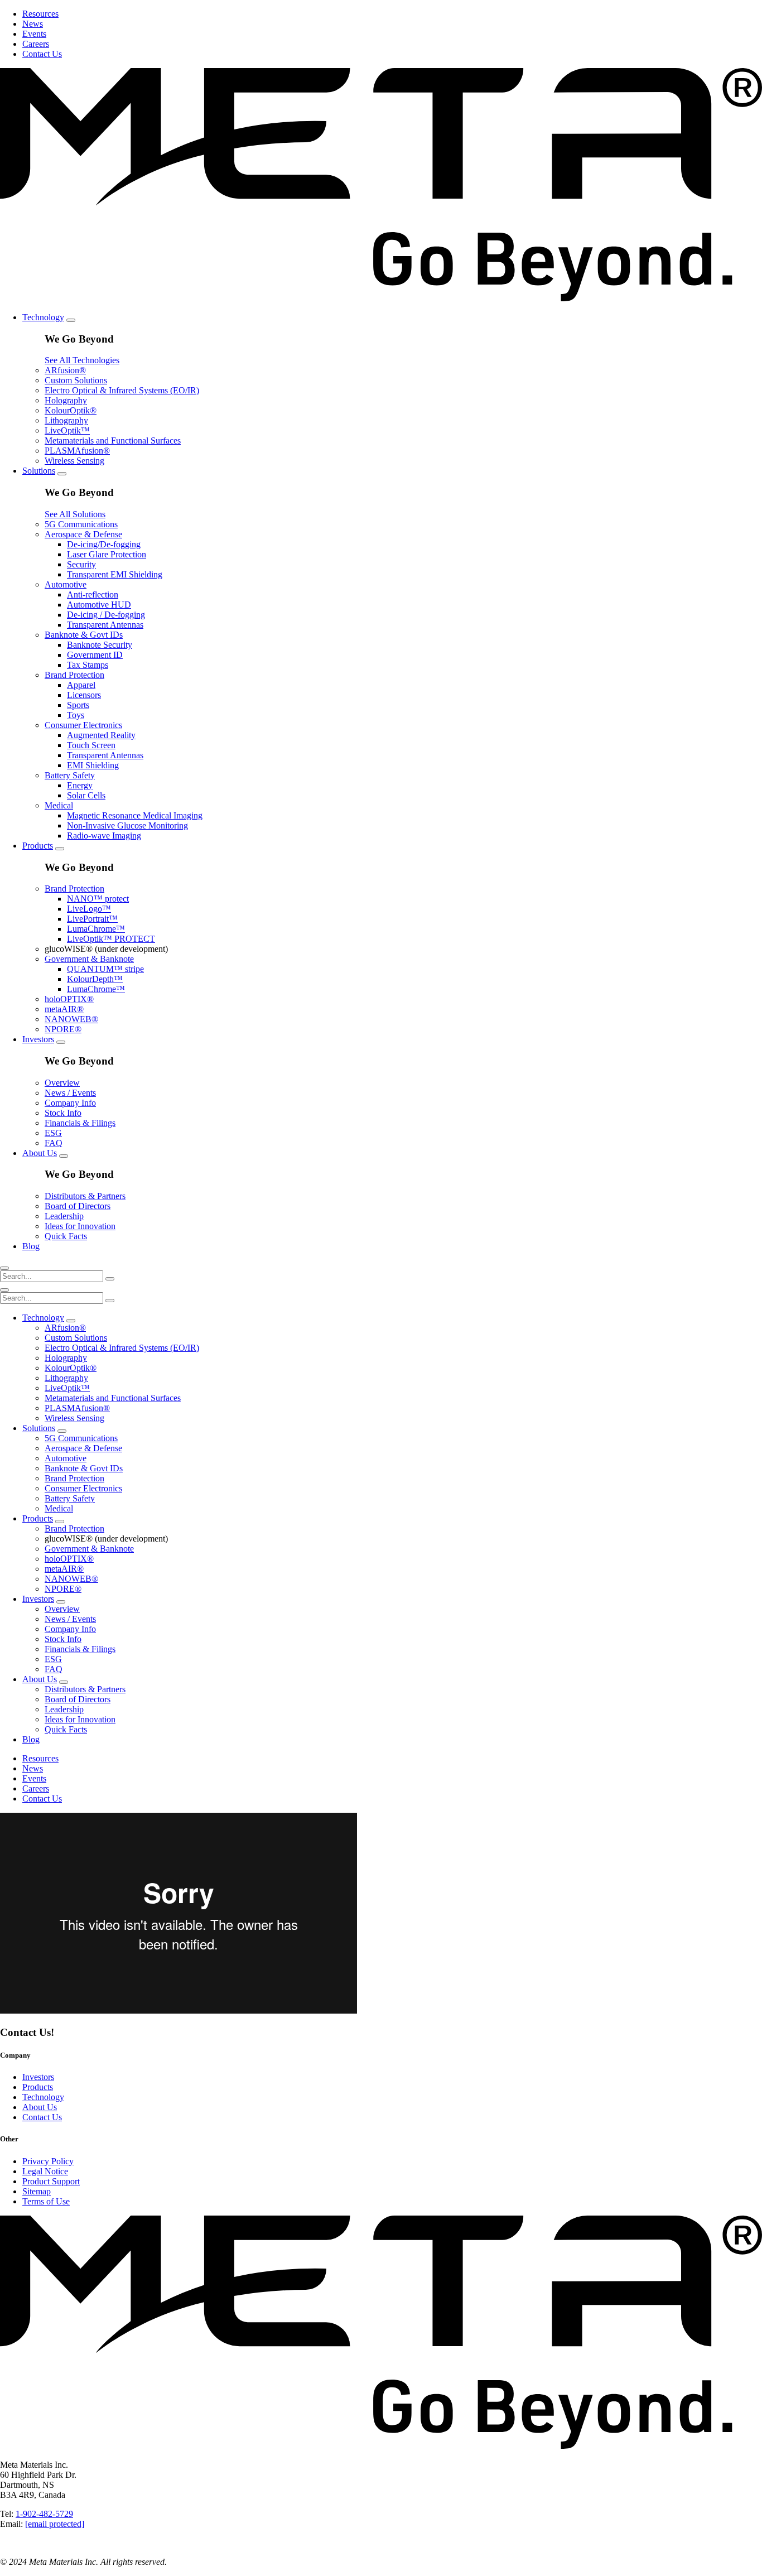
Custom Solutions (76, 380)
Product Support (51, 2181)
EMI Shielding (93, 765)
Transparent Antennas (105, 625)
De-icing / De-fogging (106, 615)
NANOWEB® (71, 1019)
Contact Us (42, 54)
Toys (76, 715)
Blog (31, 1246)
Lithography (66, 420)
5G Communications (81, 524)
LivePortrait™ (92, 919)
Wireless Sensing (74, 461)
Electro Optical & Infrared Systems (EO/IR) (122, 390)
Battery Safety (70, 775)
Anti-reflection (93, 594)
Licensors (84, 695)
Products (38, 846)
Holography (66, 400)
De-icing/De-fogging (104, 544)
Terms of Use (46, 2201)
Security (81, 564)
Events (34, 34)
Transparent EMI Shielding (115, 574)
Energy (80, 785)
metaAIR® (64, 1009)
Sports (78, 705)
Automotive (66, 584)
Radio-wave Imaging (104, 836)
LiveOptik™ (67, 430)
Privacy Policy (48, 2161)
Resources (40, 14)
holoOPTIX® (69, 999)
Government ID (95, 655)
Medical (59, 805)
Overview (62, 1083)
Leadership (64, 1216)
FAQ (54, 1143)
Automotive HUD (99, 605)
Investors (38, 1039)
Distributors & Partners (85, 1196)
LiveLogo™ (89, 909)
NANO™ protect (98, 899)
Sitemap (37, 2191)
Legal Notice (45, 2171)
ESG (53, 1133)
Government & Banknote (89, 959)
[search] (4, 1268)
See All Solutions (75, 514)
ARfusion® (65, 370)
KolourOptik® (71, 410)
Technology (43, 317)
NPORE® (63, 1029)
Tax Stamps (88, 665)
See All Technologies (82, 360)
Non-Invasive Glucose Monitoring (127, 825)
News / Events (70, 1093)
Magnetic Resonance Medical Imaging (135, 815)
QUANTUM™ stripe (105, 969)
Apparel (81, 685)
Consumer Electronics (83, 725)
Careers (36, 44)
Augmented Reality (101, 735)
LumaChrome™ (96, 929)
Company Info (70, 1103)
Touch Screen (91, 745)
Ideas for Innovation (80, 1226)
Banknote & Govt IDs (84, 635)
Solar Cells (86, 795)
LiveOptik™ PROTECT (111, 939)
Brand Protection (74, 675)
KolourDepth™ (95, 979)
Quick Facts (66, 1236)
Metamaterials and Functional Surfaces (113, 440)
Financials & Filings (80, 1123)
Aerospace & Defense (83, 534)
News (33, 24)
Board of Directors (78, 1206)
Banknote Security (100, 645)
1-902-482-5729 (44, 2514)
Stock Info (63, 1113)
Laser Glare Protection (107, 554)
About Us (40, 1153)
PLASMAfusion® (77, 451)
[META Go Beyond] (381, 298)
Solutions (39, 471)
